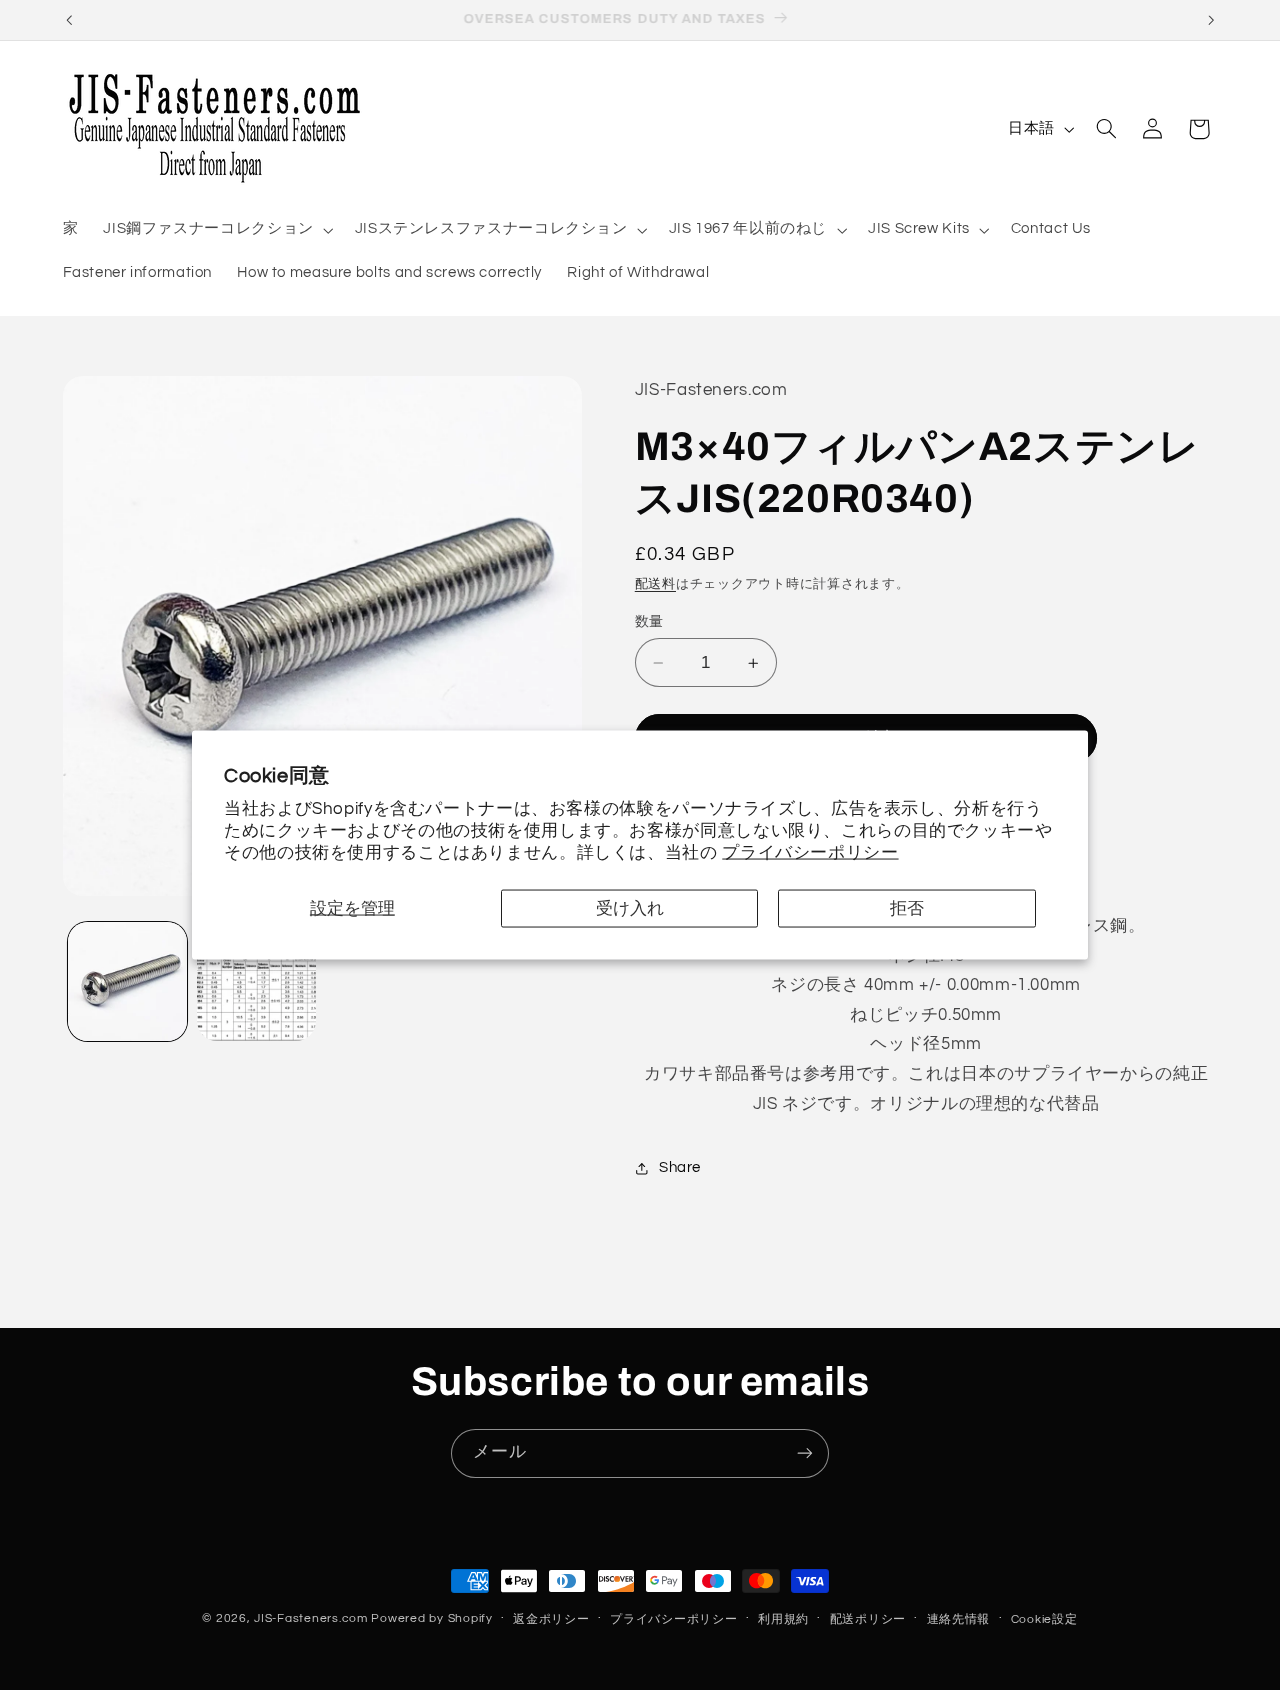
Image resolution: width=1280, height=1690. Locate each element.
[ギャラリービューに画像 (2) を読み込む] (256, 981)
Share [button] (680, 1168)
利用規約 (783, 1619)
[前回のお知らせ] (69, 20)
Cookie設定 (1044, 1619)
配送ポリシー (868, 1619)
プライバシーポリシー (810, 852)
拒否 (907, 908)
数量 (649, 622)
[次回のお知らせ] (1211, 20)
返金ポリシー (551, 1619)
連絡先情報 (959, 1619)
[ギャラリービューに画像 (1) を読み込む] (127, 981)
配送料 (655, 584)
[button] (216, 230)
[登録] (805, 1453)
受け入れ (630, 908)
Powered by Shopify (431, 1618)
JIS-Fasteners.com (311, 1618)
